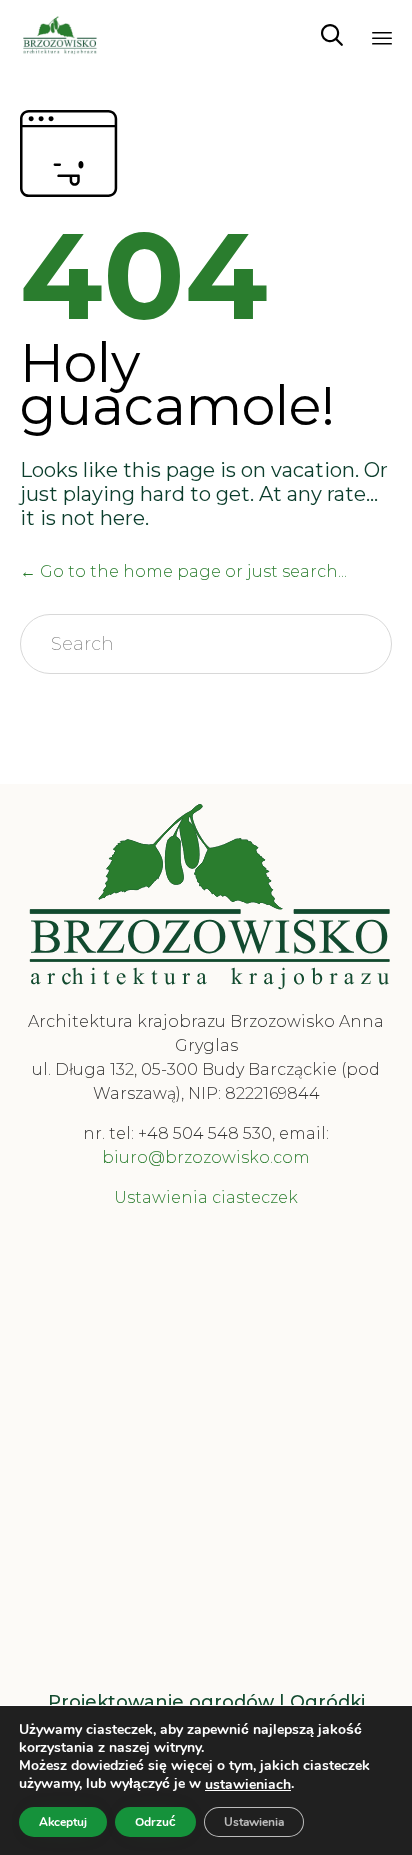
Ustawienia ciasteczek (206, 1197)
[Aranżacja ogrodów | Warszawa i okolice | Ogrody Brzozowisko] (60, 35)
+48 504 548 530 (205, 1133)
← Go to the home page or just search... (183, 571)
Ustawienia (254, 1822)
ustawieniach (248, 1785)
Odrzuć (155, 1822)
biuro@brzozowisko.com (206, 1157)
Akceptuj (63, 1822)
